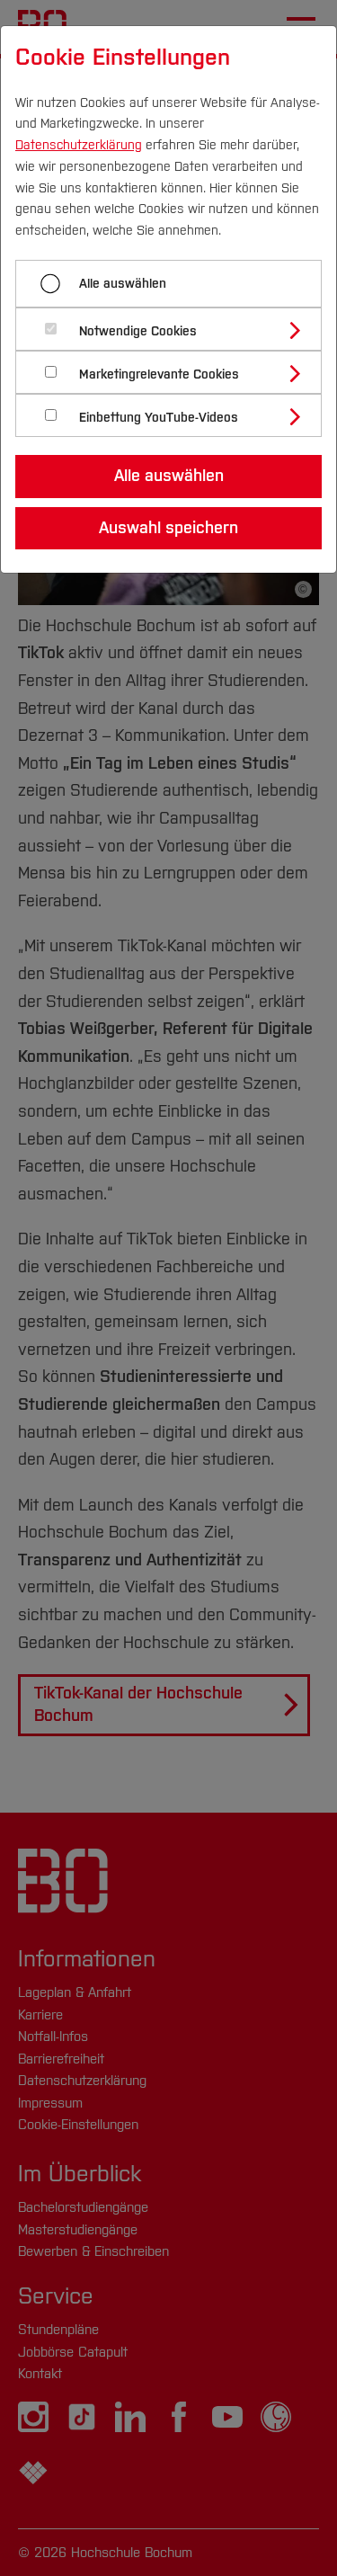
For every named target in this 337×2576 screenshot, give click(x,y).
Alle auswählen (123, 284)
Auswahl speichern (168, 528)
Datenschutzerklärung (79, 145)
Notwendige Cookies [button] (138, 331)
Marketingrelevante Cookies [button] (159, 374)
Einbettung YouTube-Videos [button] (159, 418)
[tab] (176, 329)
